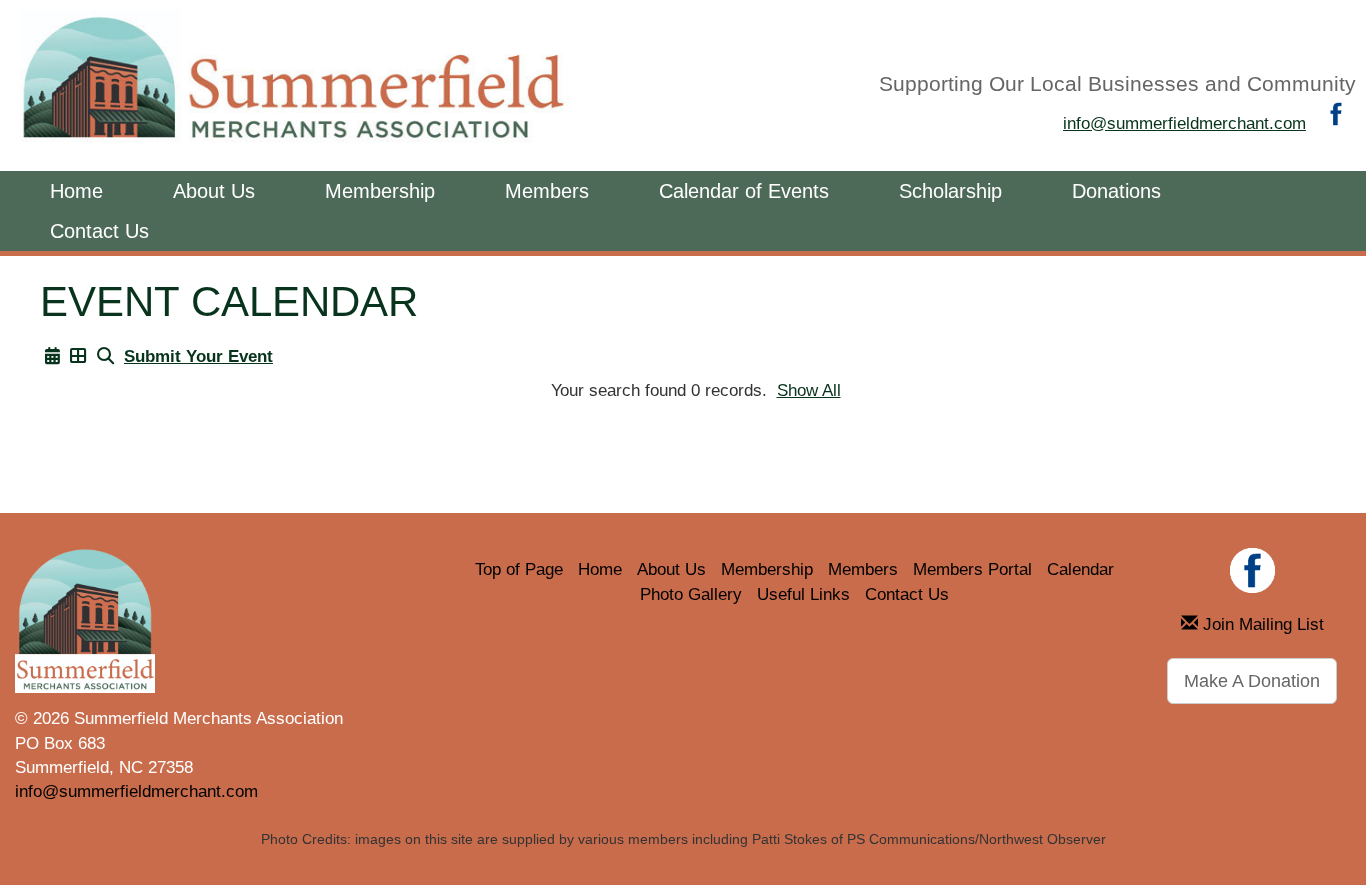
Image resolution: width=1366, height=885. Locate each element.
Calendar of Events (744, 191)
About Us (214, 191)
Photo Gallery (691, 594)
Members (547, 191)
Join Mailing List (1261, 624)
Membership (380, 191)
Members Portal (972, 569)
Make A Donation (1252, 681)
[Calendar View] (52, 356)
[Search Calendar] (105, 356)
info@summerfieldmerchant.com (1184, 123)
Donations (1116, 191)
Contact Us (99, 231)
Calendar (1080, 569)
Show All (809, 390)
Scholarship (950, 191)
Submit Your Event (198, 356)
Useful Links (803, 594)
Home (76, 191)
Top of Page (519, 569)
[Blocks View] (78, 356)
